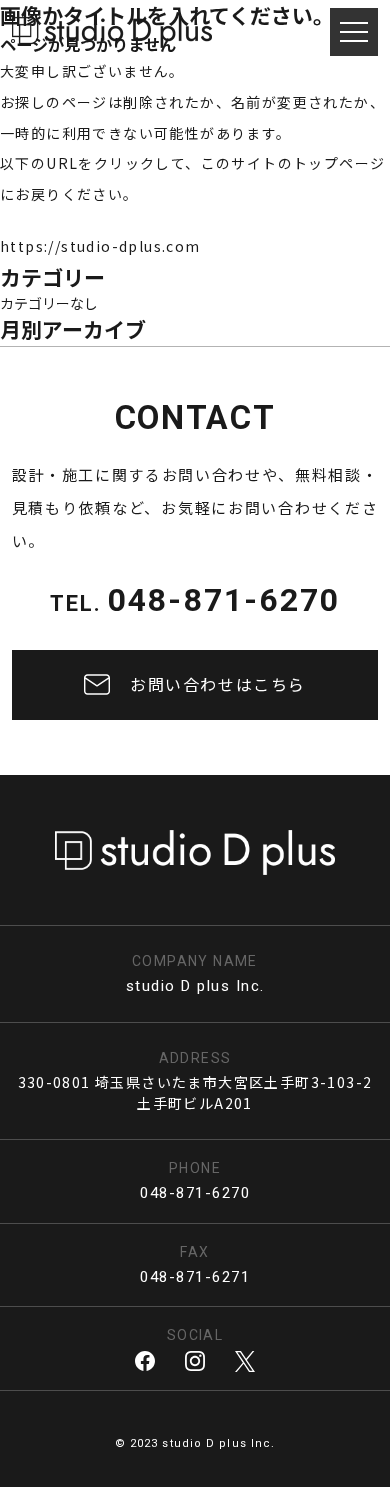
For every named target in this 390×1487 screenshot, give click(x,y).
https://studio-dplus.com (100, 246)
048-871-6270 (224, 600)
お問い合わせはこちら (218, 684)
